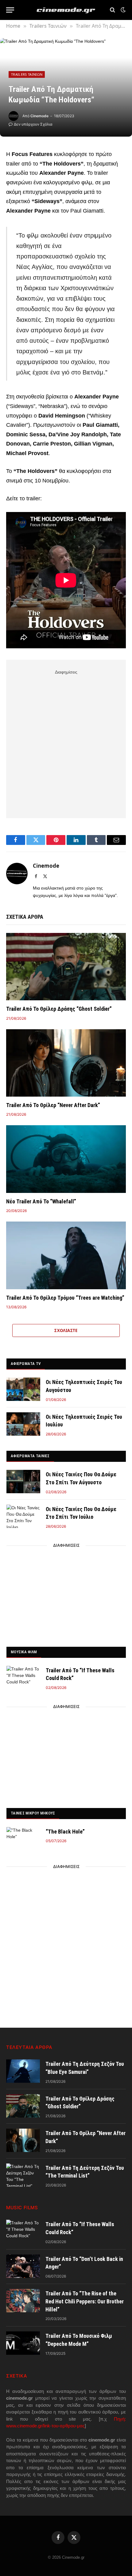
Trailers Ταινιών (27, 74)
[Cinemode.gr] (66, 10)
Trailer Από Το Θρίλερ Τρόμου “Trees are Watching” (65, 1298)
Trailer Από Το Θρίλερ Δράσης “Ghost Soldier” (59, 1009)
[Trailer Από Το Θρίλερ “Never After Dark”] (66, 1063)
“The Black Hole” (65, 1832)
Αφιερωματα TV (26, 1364)
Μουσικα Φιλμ (24, 1652)
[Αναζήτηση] (113, 10)
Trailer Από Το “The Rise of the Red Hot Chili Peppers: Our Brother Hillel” (85, 2301)
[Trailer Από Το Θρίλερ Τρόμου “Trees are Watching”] (66, 1255)
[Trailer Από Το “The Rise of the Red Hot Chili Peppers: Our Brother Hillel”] (23, 2301)
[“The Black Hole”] (23, 1839)
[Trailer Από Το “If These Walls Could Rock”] (23, 1678)
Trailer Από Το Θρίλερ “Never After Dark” (53, 1105)
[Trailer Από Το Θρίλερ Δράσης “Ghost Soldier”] (66, 967)
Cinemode (39, 116)
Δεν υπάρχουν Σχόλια (33, 124)
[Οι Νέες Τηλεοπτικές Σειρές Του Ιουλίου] (23, 1424)
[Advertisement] (66, 743)
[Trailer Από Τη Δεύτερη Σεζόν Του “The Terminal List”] (23, 2175)
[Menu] (10, 10)
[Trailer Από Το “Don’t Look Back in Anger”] (23, 2266)
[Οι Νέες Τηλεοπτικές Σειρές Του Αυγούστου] (23, 1389)
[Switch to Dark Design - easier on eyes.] (122, 10)
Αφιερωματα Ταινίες (30, 1456)
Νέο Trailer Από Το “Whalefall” (41, 1201)
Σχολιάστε (66, 1330)
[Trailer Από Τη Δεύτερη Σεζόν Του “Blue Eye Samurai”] (23, 2071)
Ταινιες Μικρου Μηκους (33, 1813)
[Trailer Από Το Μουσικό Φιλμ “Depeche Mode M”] (23, 2343)
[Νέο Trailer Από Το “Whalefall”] (66, 1159)
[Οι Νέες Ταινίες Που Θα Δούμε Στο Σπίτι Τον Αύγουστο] (23, 1482)
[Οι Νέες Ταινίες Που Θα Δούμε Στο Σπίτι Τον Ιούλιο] (23, 1516)
